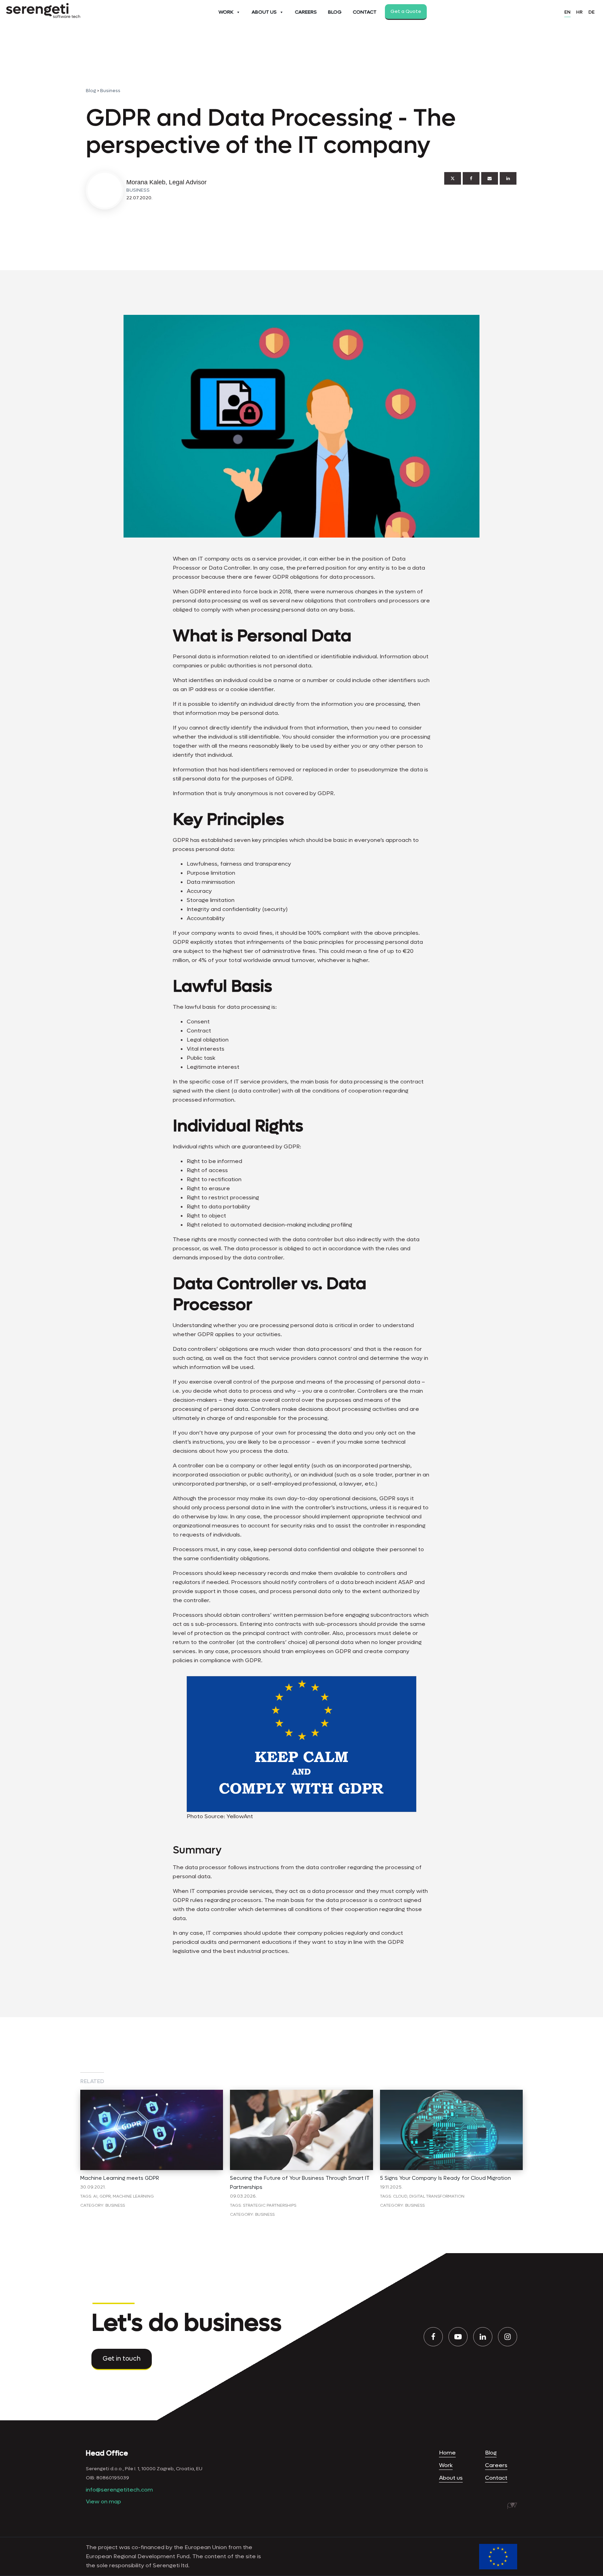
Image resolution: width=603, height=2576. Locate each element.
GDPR (105, 2196)
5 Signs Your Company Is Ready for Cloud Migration (445, 2178)
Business (110, 91)
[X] (453, 178)
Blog (335, 12)
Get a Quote (406, 11)
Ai (95, 2196)
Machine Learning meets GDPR (120, 2178)
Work (226, 12)
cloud (400, 2196)
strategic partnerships (270, 2205)
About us (451, 2478)
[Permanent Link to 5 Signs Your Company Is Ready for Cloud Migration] (451, 2094)
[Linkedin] (508, 178)
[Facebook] (471, 178)
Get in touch (122, 2359)
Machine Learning (133, 2196)
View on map (103, 2501)
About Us (264, 12)
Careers (306, 12)
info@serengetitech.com (119, 2490)
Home (447, 2453)
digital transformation (437, 2196)
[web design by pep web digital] (512, 2506)
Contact (365, 12)
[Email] (490, 178)
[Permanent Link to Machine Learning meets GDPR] (152, 2094)
